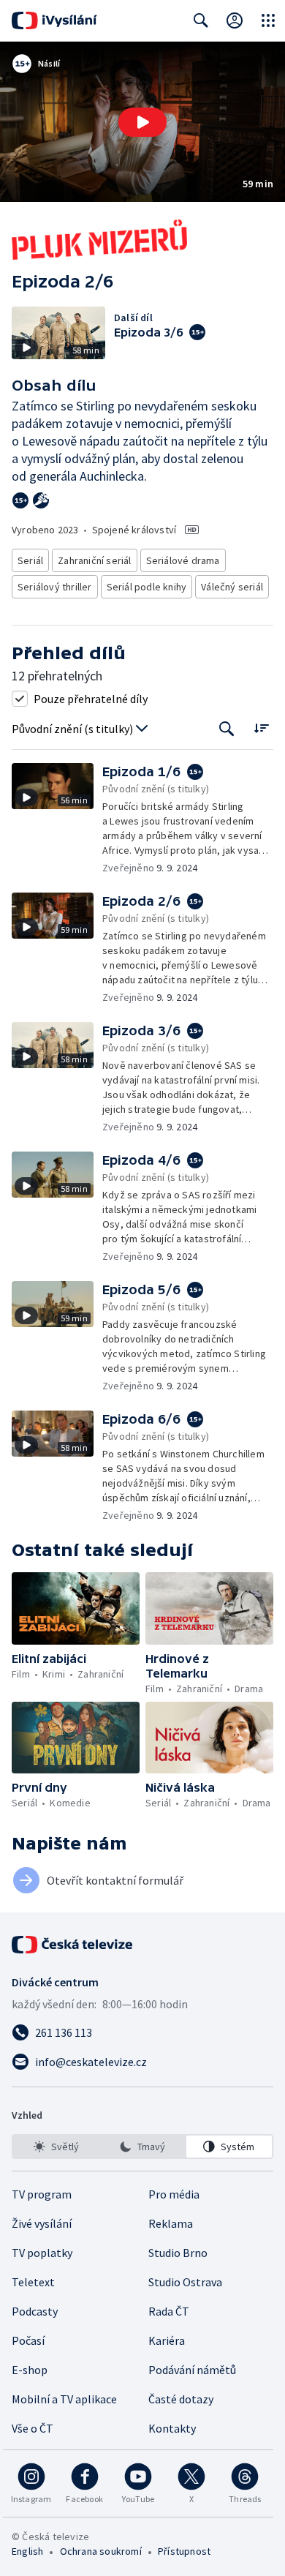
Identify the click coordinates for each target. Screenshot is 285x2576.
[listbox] (142, 2147)
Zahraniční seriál (94, 560)
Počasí (28, 2340)
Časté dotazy (181, 2399)
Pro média (174, 2194)
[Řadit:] (261, 728)
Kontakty (172, 2428)
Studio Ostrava (185, 2282)
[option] (56, 2147)
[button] (142, 122)
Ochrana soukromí (101, 2551)
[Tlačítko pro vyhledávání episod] (227, 729)
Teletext (33, 2282)
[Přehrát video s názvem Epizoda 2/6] (142, 122)
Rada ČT (169, 2311)
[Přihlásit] (235, 20)
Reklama (171, 2223)
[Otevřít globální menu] (268, 20)
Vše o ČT (33, 2428)
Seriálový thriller (55, 587)
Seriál (30, 560)
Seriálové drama (183, 560)
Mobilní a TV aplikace (64, 2399)
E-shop (30, 2370)
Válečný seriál (232, 587)
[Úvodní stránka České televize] (73, 1945)
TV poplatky (42, 2253)
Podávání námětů (192, 2370)
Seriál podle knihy (147, 587)
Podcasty (35, 2311)
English (27, 2551)
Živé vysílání (42, 2223)
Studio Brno (178, 2253)
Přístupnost (184, 2551)
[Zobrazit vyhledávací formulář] (201, 20)
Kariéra (167, 2340)
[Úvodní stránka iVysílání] (54, 20)
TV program (42, 2194)
